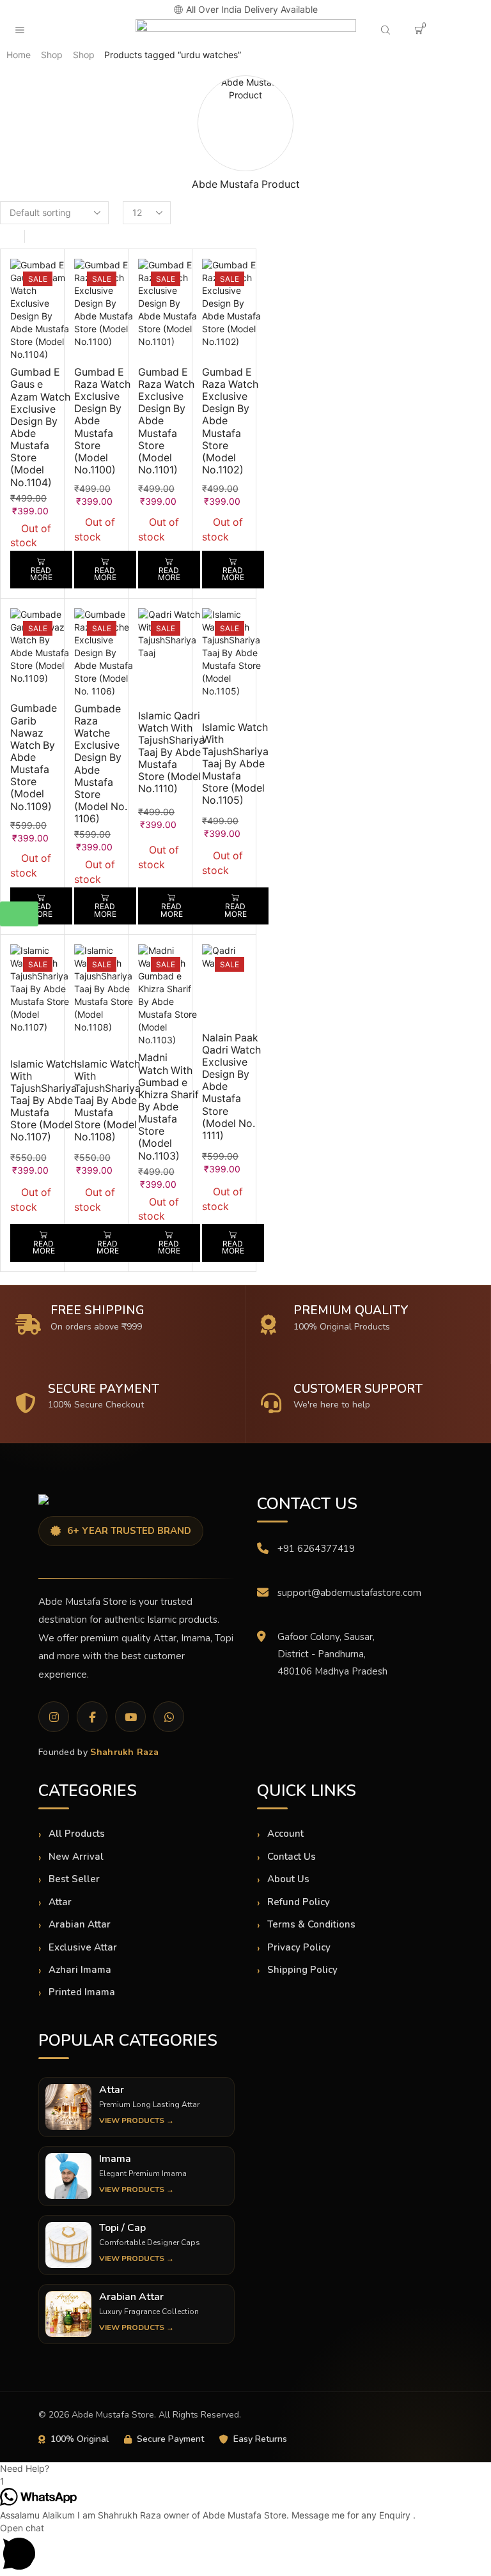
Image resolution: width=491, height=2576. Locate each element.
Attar (60, 1902)
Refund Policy (299, 1902)
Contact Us (292, 1857)
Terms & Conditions (311, 1924)
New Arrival (76, 1857)
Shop (52, 55)
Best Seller (74, 1879)
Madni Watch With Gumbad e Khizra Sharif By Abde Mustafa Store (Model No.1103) (168, 1107)
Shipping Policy (302, 1970)
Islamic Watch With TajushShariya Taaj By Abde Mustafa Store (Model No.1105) (235, 764)
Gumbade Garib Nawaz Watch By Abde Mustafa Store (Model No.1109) (34, 757)
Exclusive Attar (83, 1947)
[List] (39, 236)
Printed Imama (82, 1992)
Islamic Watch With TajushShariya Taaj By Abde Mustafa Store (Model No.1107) (43, 1101)
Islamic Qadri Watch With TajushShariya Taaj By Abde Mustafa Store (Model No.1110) (171, 753)
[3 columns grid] (11, 236)
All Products (77, 1834)
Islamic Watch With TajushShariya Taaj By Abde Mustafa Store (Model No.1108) (107, 1101)
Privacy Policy (299, 1947)
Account (285, 1834)
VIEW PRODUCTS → (136, 2120)
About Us (288, 1879)
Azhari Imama (80, 1970)
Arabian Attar (80, 1924)
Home (19, 55)
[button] (61, 10)
